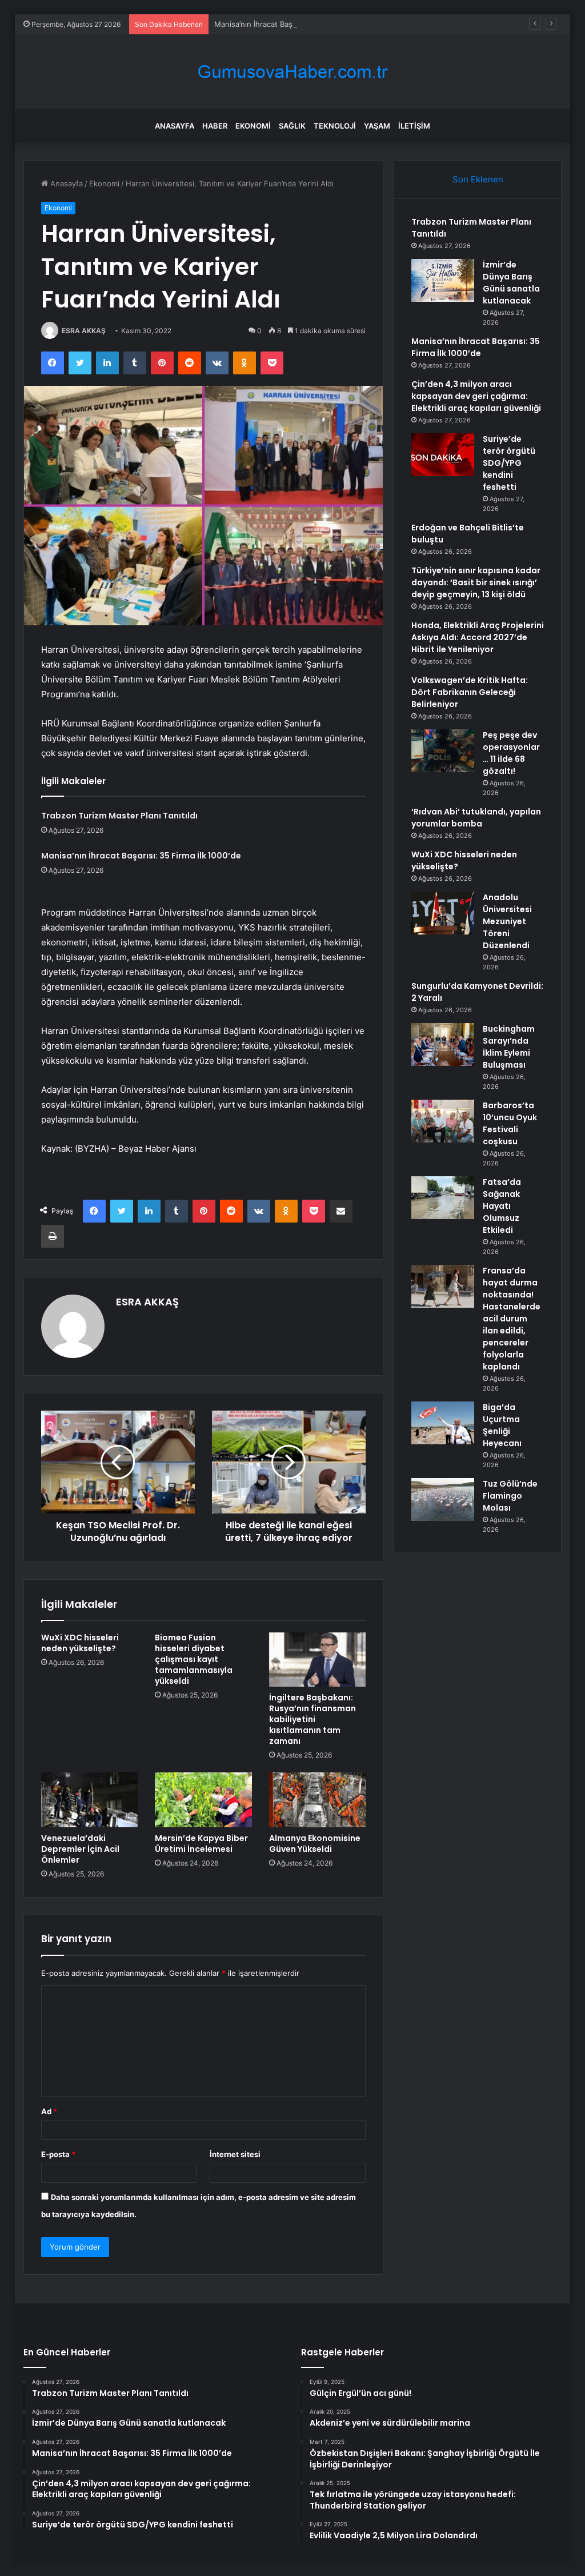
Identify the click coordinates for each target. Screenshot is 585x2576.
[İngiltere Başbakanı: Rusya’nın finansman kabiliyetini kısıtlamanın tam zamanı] (318, 1660)
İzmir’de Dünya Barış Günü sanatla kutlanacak (511, 283)
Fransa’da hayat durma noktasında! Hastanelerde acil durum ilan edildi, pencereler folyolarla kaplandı (512, 1319)
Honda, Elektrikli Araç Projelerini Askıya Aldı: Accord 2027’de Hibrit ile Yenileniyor (478, 637)
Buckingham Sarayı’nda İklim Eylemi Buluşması (509, 1047)
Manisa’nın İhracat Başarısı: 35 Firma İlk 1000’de (298, 24)
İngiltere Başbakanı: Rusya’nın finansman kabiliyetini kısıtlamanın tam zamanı (312, 1719)
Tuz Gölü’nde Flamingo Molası (510, 1496)
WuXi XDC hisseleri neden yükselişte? (80, 1643)
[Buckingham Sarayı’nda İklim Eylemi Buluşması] (443, 1045)
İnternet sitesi (235, 2154)
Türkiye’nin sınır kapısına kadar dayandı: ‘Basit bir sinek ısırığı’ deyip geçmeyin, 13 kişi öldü (476, 582)
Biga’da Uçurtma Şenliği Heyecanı (502, 1425)
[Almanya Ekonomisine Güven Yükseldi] (318, 1800)
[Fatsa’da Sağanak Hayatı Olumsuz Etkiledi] (443, 1198)
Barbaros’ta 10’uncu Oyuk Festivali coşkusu (510, 1123)
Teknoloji (335, 126)
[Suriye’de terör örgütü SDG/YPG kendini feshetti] (443, 455)
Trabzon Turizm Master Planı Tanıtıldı (119, 816)
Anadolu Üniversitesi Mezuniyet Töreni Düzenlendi (507, 921)
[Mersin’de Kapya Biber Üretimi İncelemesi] (203, 1800)
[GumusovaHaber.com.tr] (292, 72)
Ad (49, 2111)
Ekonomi (253, 126)
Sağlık (292, 126)
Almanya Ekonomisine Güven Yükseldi (315, 1844)
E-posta (58, 2154)
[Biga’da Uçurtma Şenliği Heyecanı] (443, 1423)
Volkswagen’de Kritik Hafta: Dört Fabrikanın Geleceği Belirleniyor (470, 692)
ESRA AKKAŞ (84, 331)
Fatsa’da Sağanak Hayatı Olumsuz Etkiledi (502, 1206)
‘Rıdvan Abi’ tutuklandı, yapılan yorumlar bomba (476, 818)
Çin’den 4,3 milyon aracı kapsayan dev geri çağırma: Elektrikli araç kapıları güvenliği (476, 396)
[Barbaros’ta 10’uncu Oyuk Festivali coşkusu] (443, 1121)
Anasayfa (175, 126)
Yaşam (377, 126)
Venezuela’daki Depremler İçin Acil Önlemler (80, 1849)
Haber (215, 126)
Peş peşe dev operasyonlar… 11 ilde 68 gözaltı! (511, 753)
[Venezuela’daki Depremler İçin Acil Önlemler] (90, 1800)
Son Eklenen (478, 179)
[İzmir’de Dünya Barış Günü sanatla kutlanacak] (443, 280)
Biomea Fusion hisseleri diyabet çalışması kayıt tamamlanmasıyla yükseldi (194, 1659)
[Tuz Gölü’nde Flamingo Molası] (443, 1499)
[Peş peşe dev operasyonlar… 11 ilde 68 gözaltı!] (443, 751)
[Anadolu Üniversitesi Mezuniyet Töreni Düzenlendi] (443, 913)
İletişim (414, 126)
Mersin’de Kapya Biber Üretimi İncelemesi (201, 1844)
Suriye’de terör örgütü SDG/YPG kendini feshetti (509, 463)
